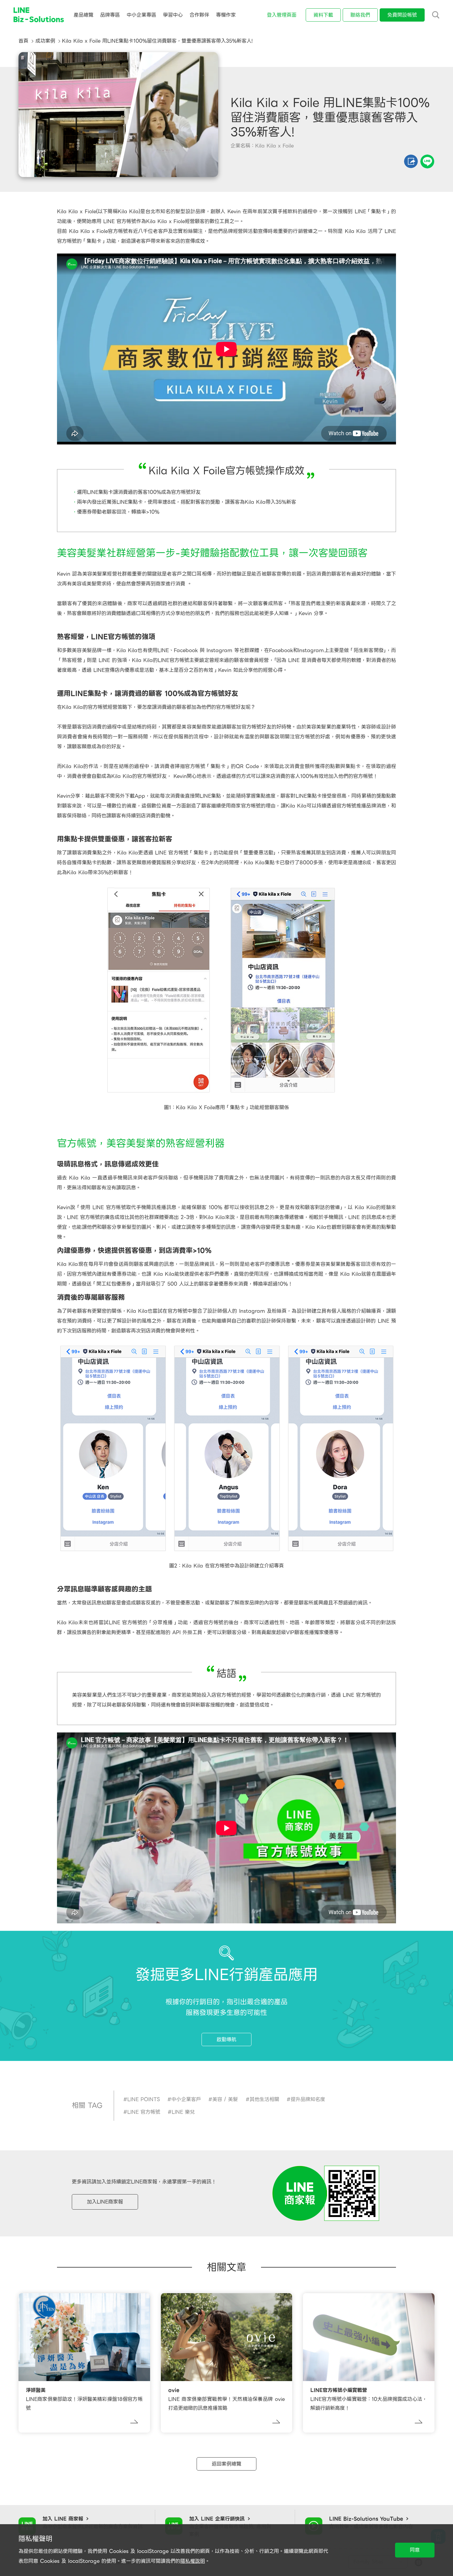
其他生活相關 (264, 2099)
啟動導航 (226, 2039)
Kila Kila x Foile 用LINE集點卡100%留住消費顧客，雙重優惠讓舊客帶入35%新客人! (157, 41)
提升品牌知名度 (308, 2099)
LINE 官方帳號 (144, 2112)
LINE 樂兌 (183, 2112)
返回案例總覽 (226, 2464)
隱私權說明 (193, 2561)
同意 (415, 2550)
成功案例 (45, 41)
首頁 (23, 41)
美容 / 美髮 (225, 2099)
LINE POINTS (144, 2099)
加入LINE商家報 (105, 2202)
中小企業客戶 (186, 2099)
